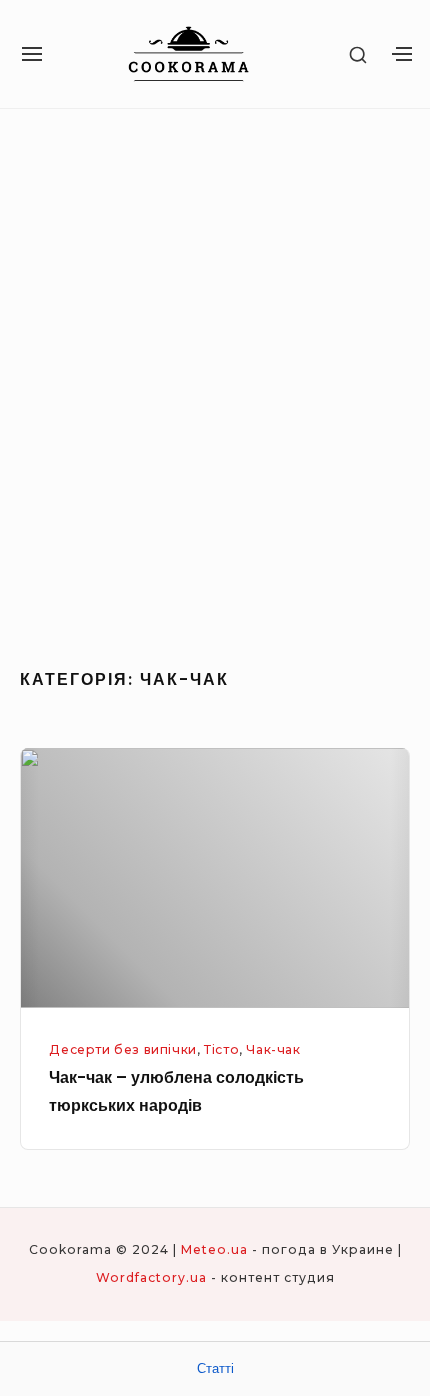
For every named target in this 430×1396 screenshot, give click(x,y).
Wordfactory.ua (151, 1277)
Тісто (221, 1049)
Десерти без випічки (123, 1049)
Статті (215, 1368)
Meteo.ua (214, 1249)
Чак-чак (273, 1049)
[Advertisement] (215, 381)
